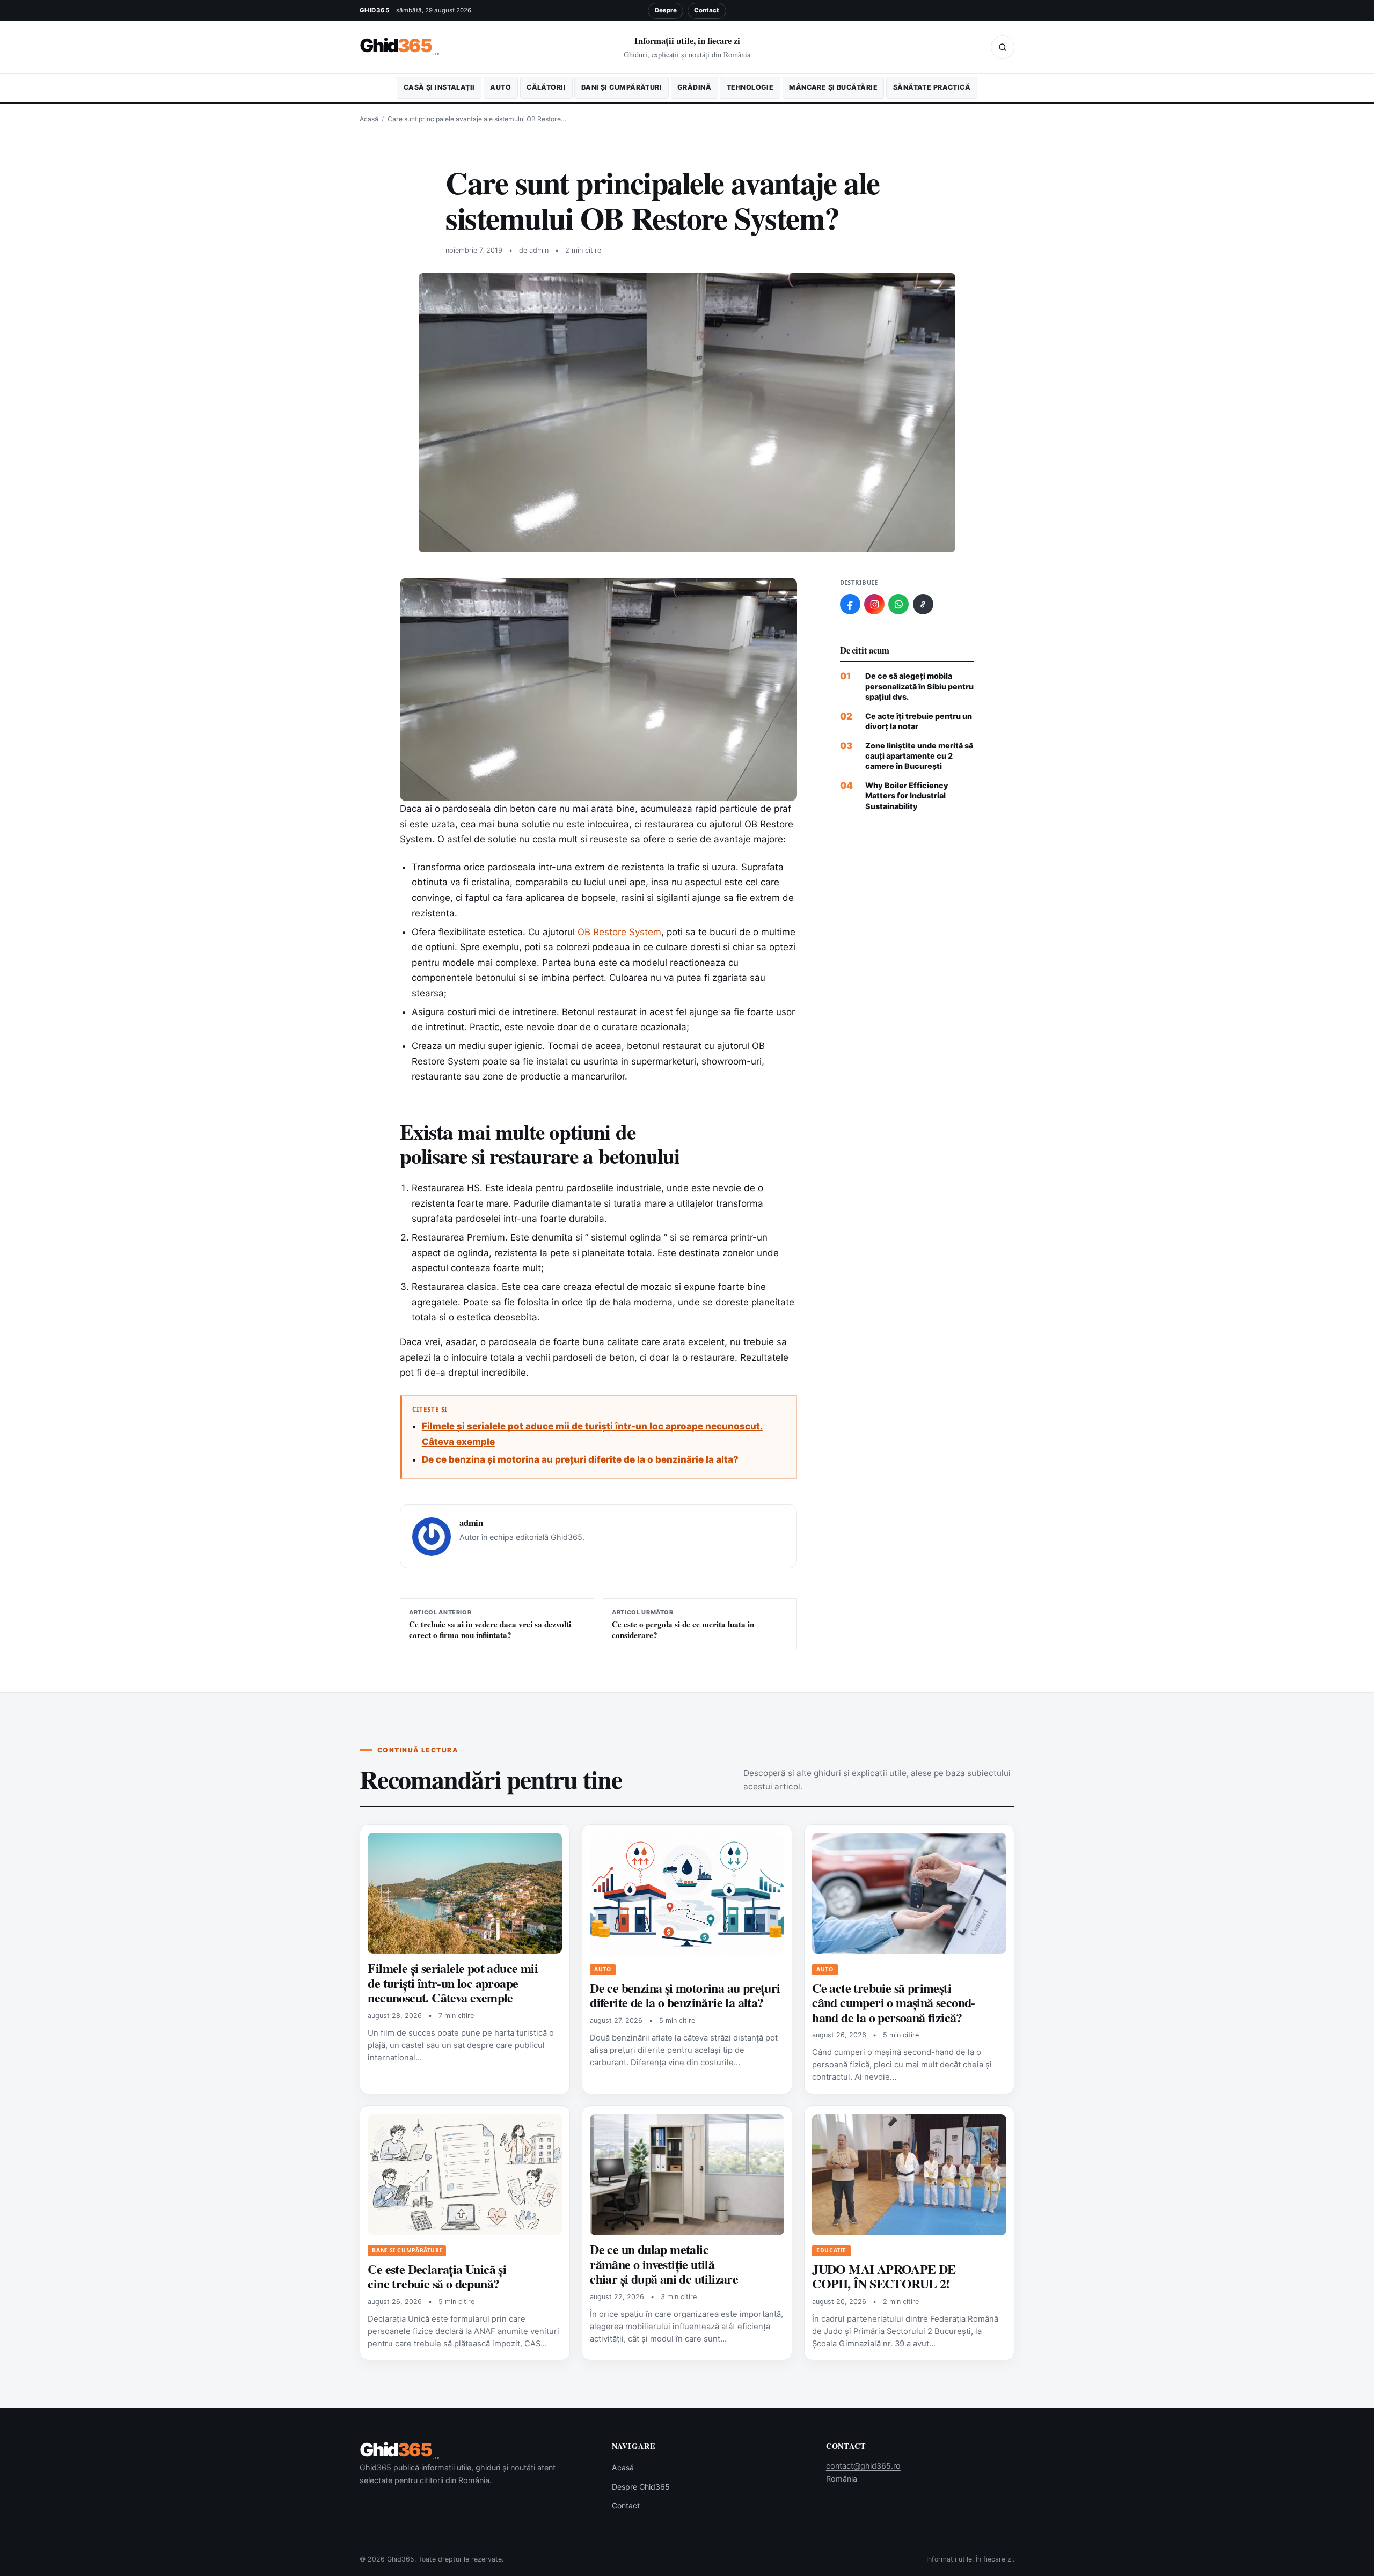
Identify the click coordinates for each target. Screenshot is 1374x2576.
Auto (500, 87)
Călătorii (546, 87)
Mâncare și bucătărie (833, 87)
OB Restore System (619, 932)
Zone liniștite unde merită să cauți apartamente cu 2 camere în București (919, 756)
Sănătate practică (932, 87)
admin (539, 250)
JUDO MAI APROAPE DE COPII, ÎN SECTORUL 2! (884, 2276)
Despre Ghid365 (641, 2487)
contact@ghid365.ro (863, 2466)
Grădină (694, 87)
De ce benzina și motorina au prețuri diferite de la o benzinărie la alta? (580, 1459)
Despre (666, 10)
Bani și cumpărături (622, 87)
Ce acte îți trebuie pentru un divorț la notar (919, 721)
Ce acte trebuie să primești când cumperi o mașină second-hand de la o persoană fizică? (894, 2002)
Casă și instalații (439, 87)
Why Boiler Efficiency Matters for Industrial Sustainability (907, 796)
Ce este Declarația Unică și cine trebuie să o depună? (437, 2276)
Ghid (400, 46)
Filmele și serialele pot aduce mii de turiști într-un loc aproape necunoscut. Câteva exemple (453, 1983)
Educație (831, 2250)
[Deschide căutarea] (1003, 47)
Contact (707, 10)
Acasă (369, 119)
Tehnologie (750, 87)
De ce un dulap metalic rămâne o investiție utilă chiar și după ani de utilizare (664, 2264)
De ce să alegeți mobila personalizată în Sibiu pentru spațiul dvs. (919, 686)
